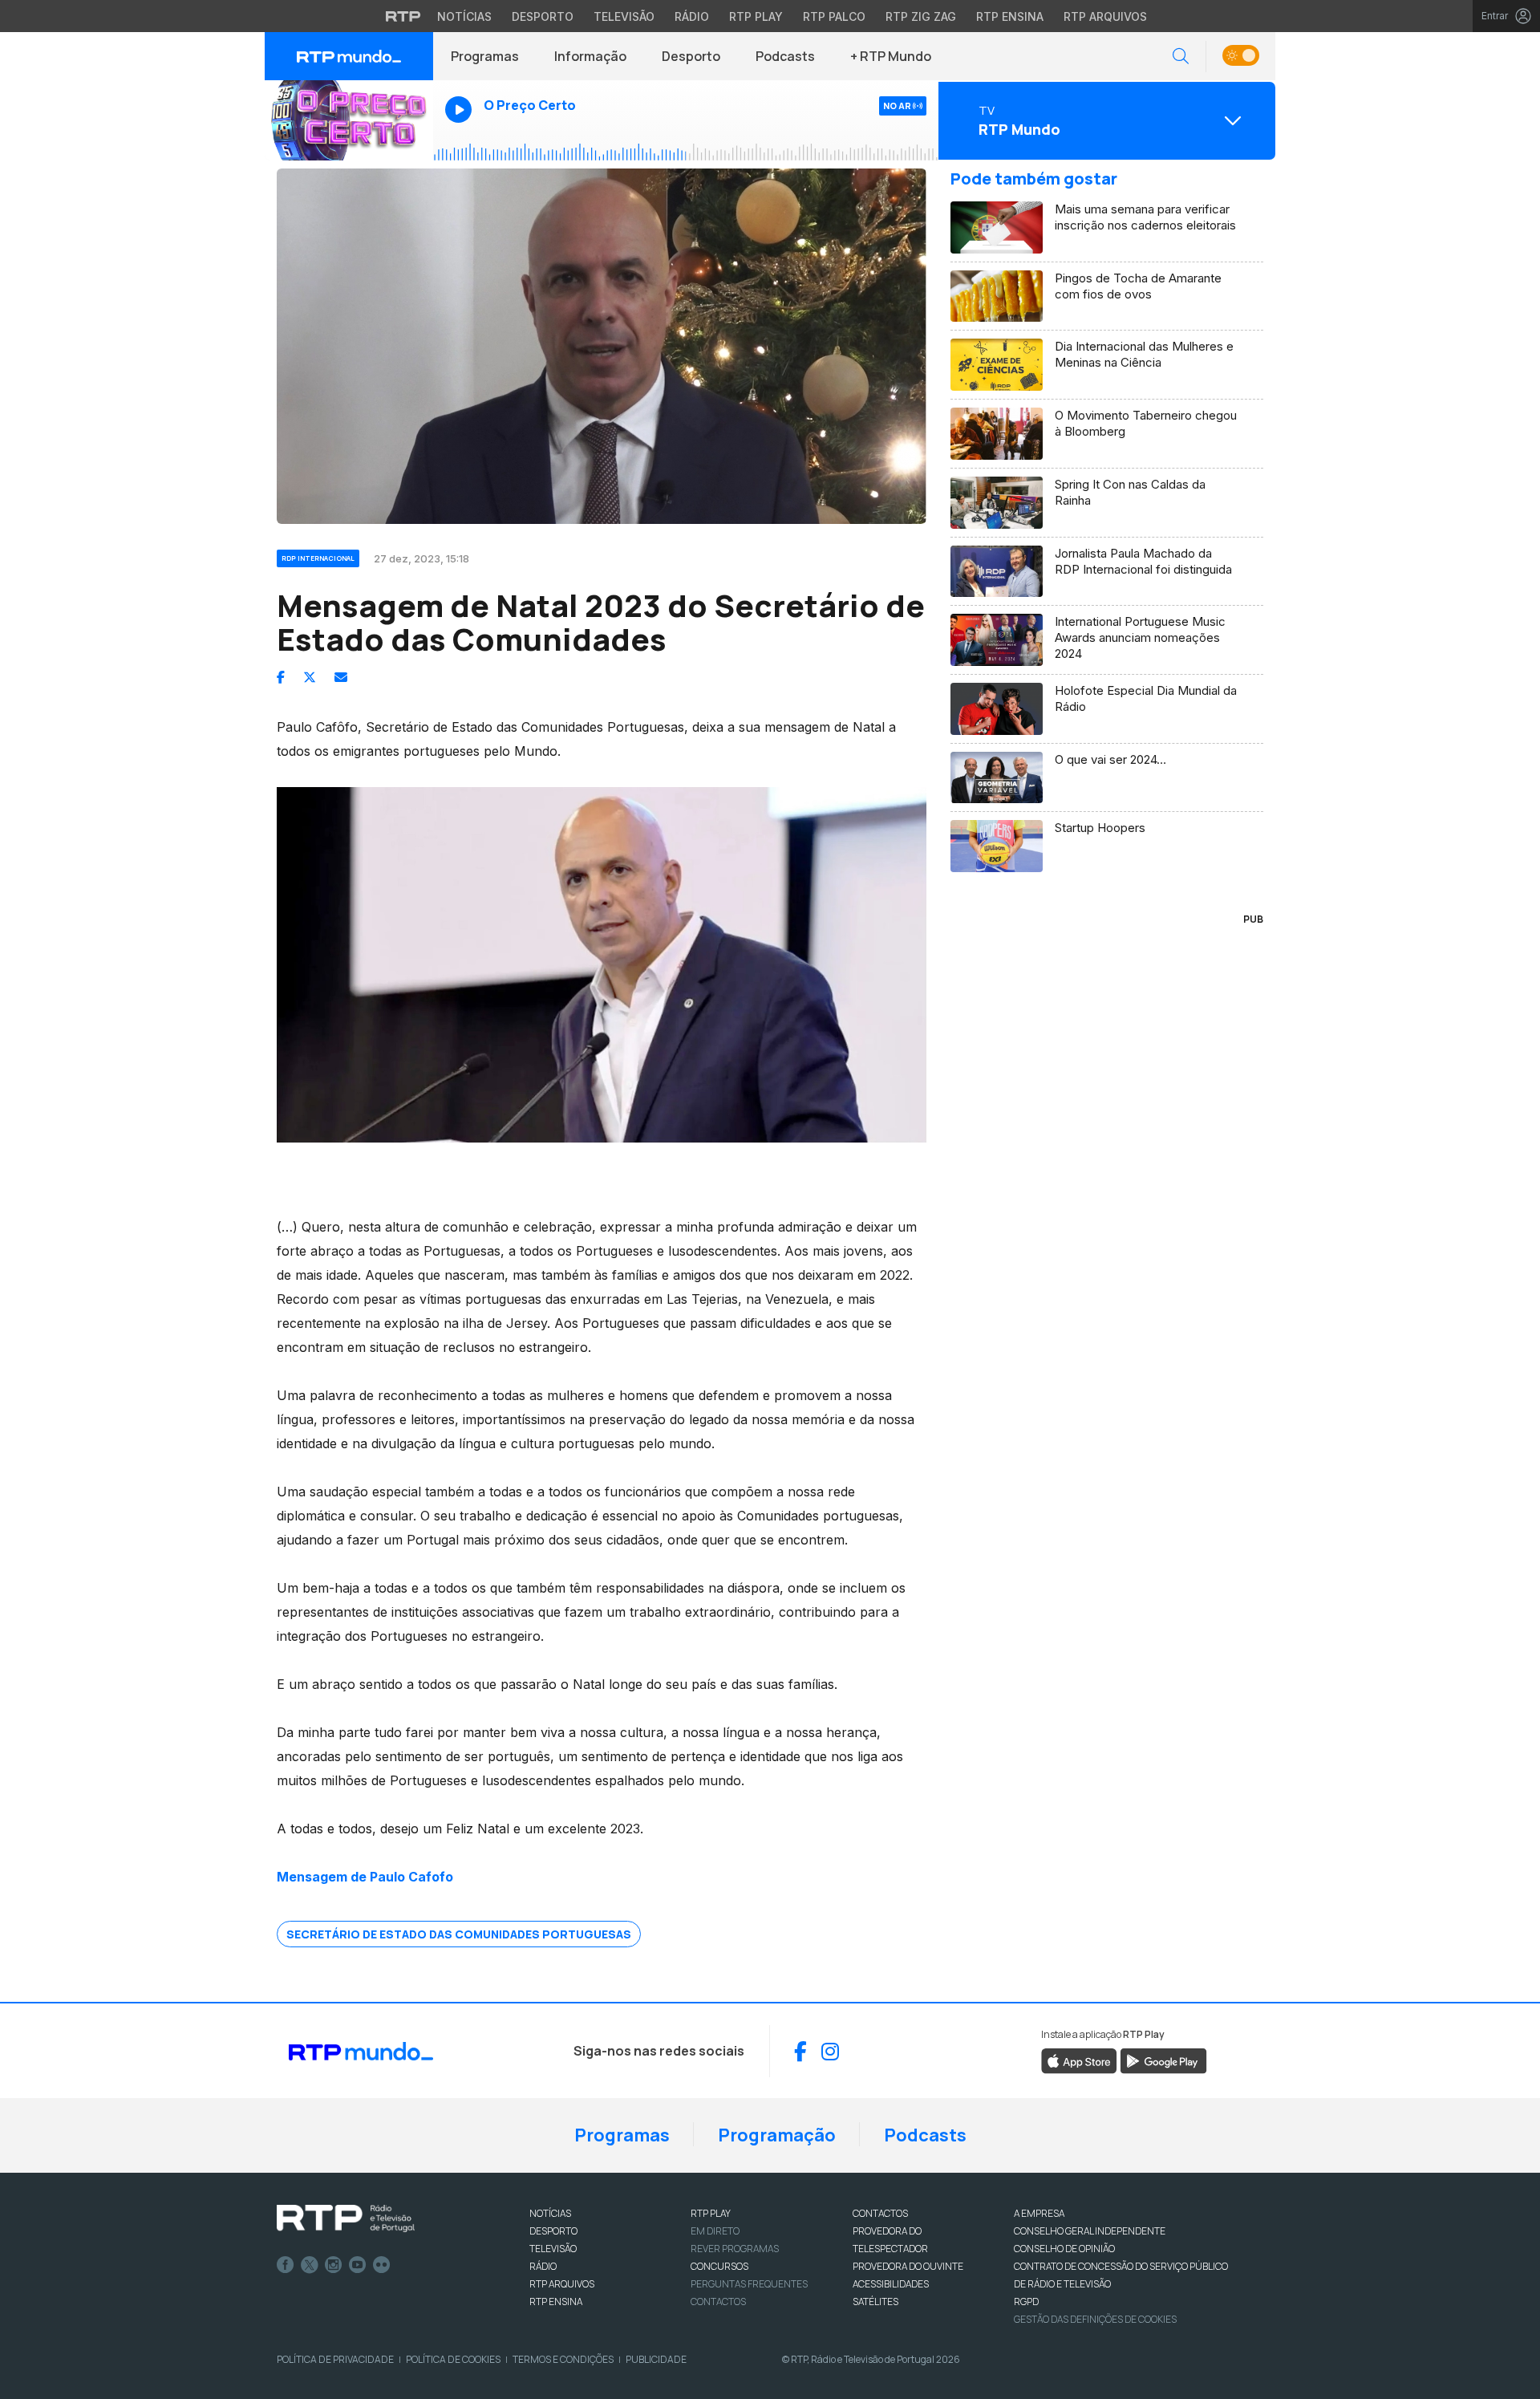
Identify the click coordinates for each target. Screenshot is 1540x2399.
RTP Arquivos (1105, 16)
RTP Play (756, 16)
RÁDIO (543, 2266)
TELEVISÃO (553, 2249)
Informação (590, 56)
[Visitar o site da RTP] (403, 16)
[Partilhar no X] (310, 677)
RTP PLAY (711, 2213)
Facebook (286, 2265)
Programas (485, 56)
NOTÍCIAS (550, 2213)
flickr (382, 2265)
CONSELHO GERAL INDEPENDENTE (1090, 2231)
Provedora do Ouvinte (908, 2266)
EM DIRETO (715, 2231)
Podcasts (785, 56)
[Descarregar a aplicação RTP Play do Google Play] (1163, 2060)
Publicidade (656, 2359)
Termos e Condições (563, 2359)
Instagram (334, 2265)
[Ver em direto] (349, 120)
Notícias (464, 16)
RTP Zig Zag (921, 16)
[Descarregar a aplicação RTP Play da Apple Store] (1079, 2060)
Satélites (875, 2302)
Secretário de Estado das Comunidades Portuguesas (459, 1934)
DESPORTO (553, 2231)
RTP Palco (834, 16)
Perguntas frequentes (749, 2284)
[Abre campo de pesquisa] (1181, 57)
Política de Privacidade (335, 2359)
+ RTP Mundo (891, 56)
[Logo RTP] (346, 2218)
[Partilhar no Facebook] (281, 677)
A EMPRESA (1039, 2213)
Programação (777, 2135)
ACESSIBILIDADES (891, 2284)
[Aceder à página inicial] (349, 56)
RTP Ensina (1010, 16)
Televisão (624, 16)
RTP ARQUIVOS (562, 2284)
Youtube (358, 2265)
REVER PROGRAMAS (735, 2249)
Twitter (310, 2265)
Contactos (718, 2302)
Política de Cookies (453, 2359)
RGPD (1026, 2302)
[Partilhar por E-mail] (341, 677)
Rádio (692, 16)
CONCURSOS (719, 2266)
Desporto (543, 16)
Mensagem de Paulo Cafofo (365, 1877)
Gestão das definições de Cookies (1095, 2319)
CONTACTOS (880, 2213)
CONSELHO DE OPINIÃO (1064, 2249)
